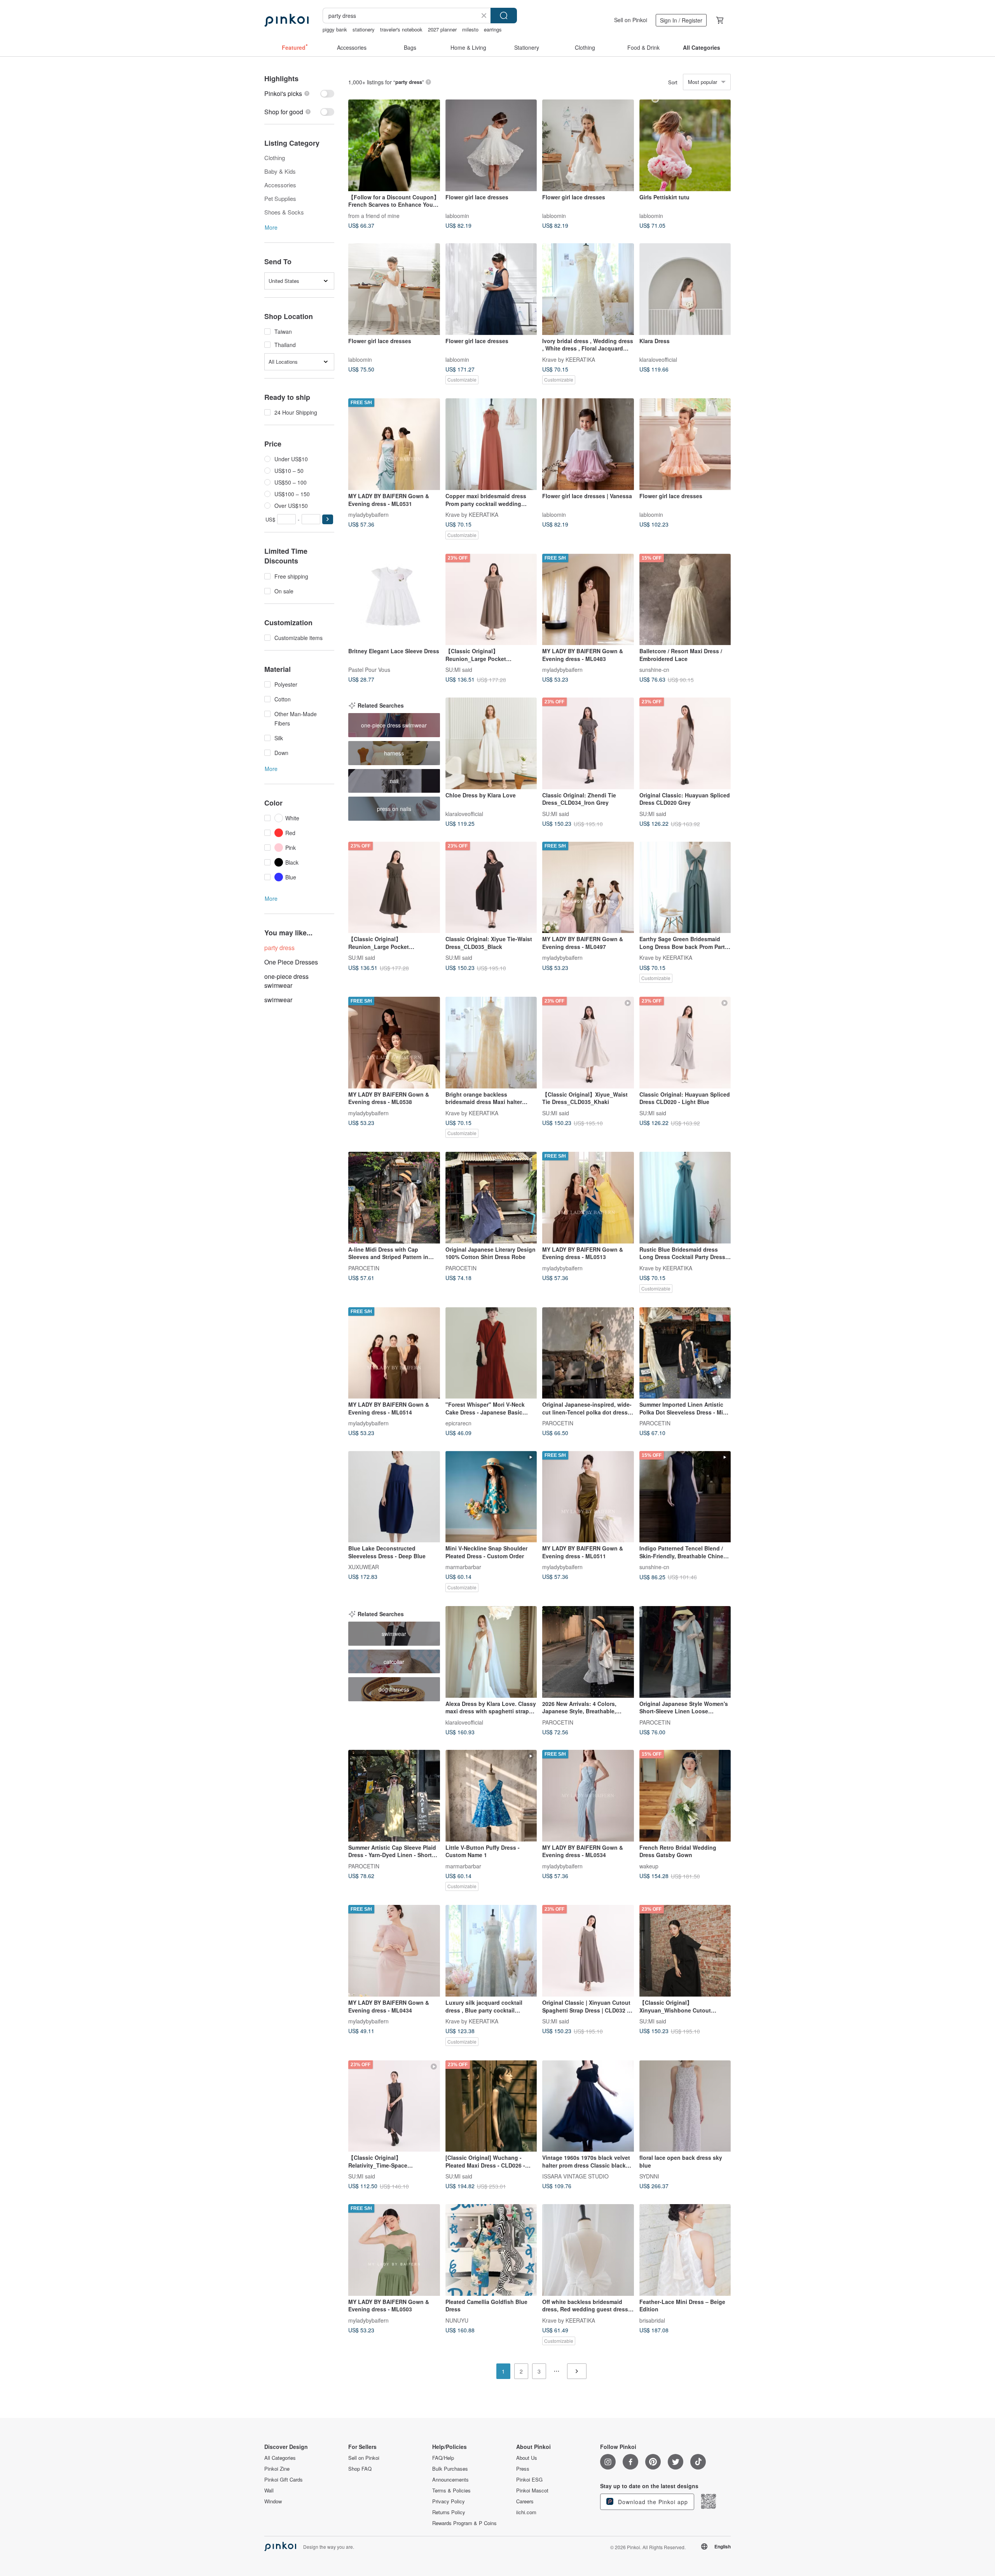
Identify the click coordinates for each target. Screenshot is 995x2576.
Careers (525, 2501)
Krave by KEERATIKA (569, 359)
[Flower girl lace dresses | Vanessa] (588, 444)
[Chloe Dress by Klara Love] (491, 743)
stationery (364, 29)
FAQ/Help (443, 2458)
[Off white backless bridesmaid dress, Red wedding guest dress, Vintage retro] (588, 2250)
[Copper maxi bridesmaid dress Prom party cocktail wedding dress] (491, 444)
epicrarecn (458, 1423)
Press (523, 2469)
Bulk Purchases (450, 2469)
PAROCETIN (364, 1268)
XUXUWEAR (364, 1567)
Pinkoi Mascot (532, 2491)
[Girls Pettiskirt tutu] (685, 145)
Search (504, 16)
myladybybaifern (368, 514)
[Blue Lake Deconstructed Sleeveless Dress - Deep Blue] (394, 1497)
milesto (470, 29)
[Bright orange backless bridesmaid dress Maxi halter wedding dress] (491, 1043)
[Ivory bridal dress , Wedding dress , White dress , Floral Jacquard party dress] (588, 289)
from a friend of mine (374, 215)
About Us (527, 2458)
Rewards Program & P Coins (464, 2523)
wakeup (649, 1866)
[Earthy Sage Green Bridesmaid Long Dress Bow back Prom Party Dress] (685, 888)
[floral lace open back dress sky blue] (685, 2106)
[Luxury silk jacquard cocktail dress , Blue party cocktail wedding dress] (491, 1951)
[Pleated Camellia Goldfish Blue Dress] (491, 2250)
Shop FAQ (360, 2469)
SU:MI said (459, 670)
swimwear (278, 1000)
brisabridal (652, 2320)
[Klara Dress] (685, 289)
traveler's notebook (401, 29)
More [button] (271, 227)
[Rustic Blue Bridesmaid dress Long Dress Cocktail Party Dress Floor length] (685, 1198)
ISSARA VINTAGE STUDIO (575, 2176)
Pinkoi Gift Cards (284, 2480)
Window (273, 2501)
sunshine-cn (654, 670)
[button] (328, 519)
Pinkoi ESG (529, 2480)
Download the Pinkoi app (652, 2502)
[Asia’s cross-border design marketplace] (286, 20)
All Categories (280, 2458)
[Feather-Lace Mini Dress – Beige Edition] (685, 2250)
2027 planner (442, 29)
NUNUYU (457, 2320)
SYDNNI (649, 2176)
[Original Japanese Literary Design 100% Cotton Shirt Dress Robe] (491, 1198)
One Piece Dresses (291, 962)
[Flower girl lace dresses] (491, 145)
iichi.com (526, 2512)
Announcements (450, 2480)
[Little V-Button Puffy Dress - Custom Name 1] (491, 1796)
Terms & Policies (451, 2491)
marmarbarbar (463, 1567)
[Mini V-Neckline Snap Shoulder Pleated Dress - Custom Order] (491, 1497)
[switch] (299, 93)
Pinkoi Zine (277, 2469)
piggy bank (335, 29)
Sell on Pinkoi (631, 20)
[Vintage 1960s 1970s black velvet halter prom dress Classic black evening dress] (588, 2106)
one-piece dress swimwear (286, 981)
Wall (269, 2491)
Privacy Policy (449, 2501)
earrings (493, 29)
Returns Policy (449, 2512)
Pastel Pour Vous (369, 670)
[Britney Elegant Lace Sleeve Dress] (394, 600)
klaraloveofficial (658, 359)
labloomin (457, 215)
